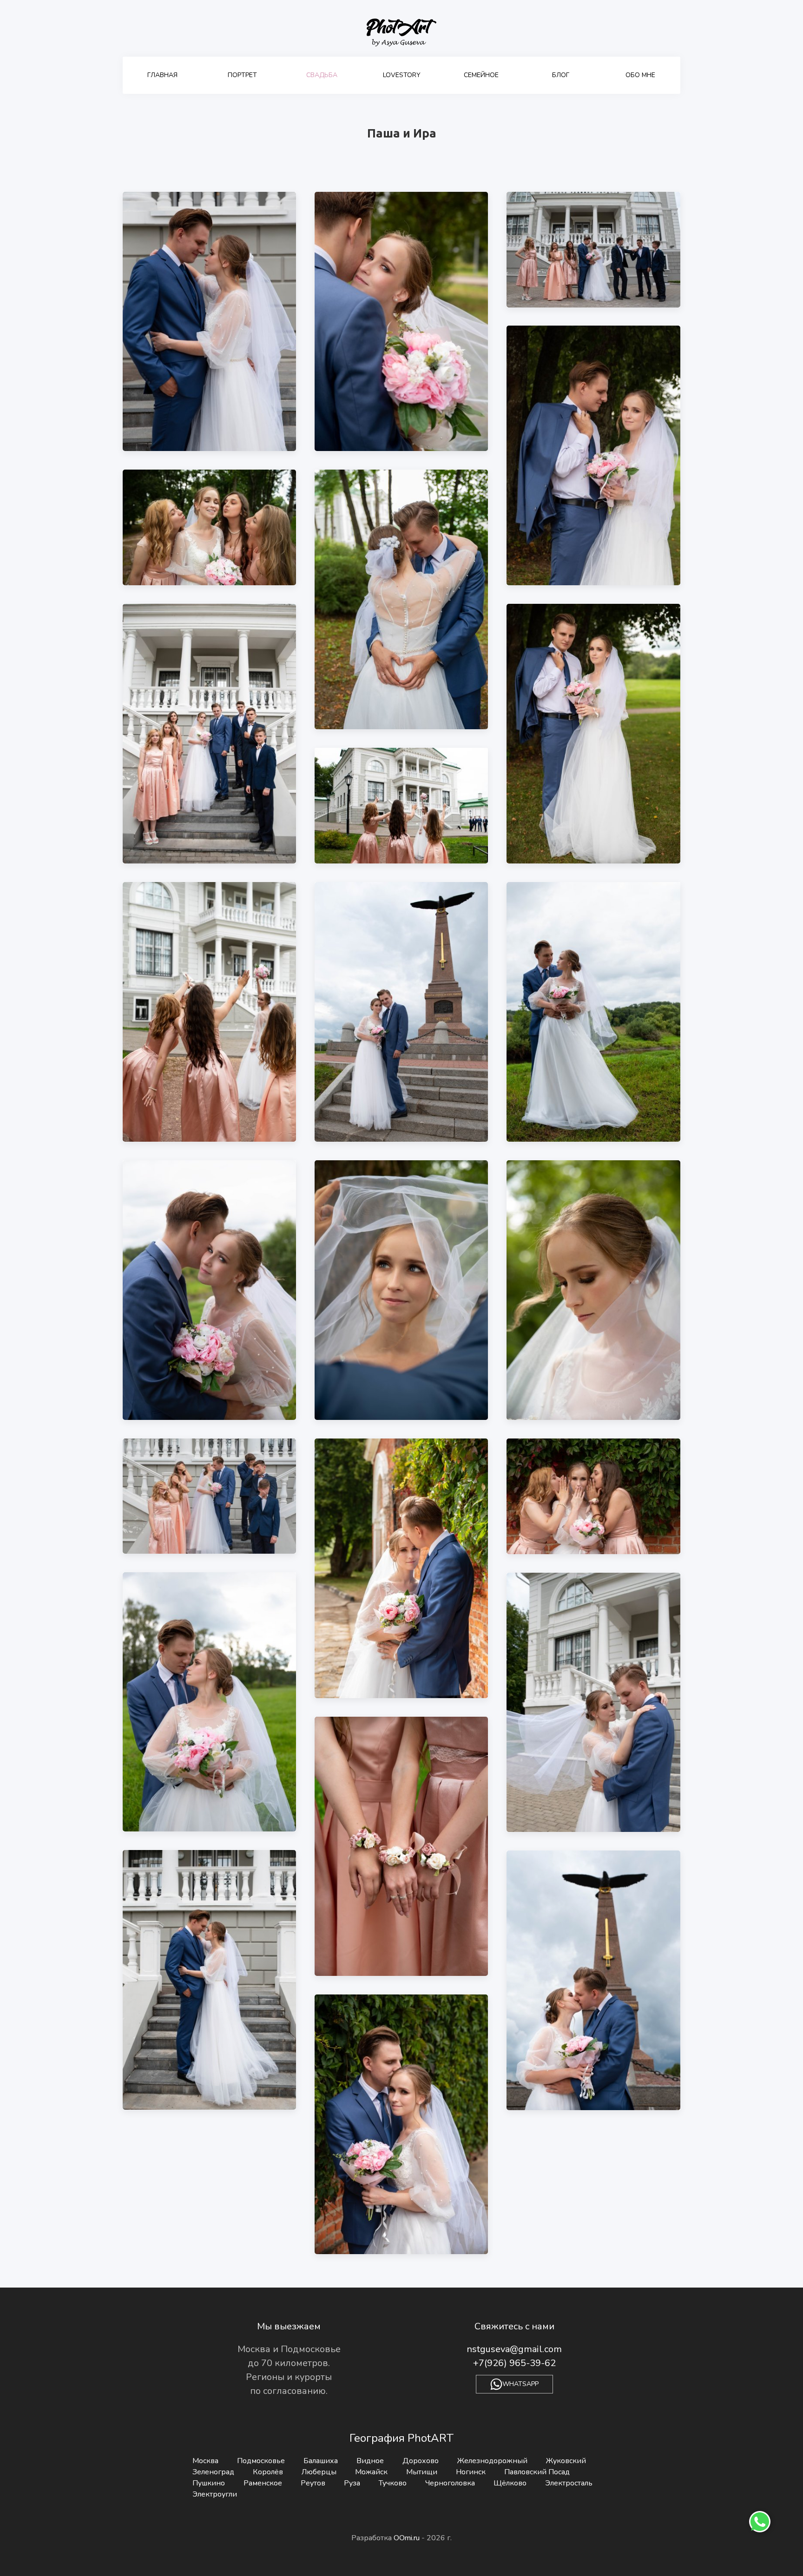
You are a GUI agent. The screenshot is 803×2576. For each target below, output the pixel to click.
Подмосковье (261, 2461)
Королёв (268, 2472)
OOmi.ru (408, 2538)
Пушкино (209, 2483)
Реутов (313, 2483)
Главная (162, 75)
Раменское (263, 2483)
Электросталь (569, 2483)
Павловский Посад (537, 2472)
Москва (205, 2461)
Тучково (393, 2483)
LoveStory (402, 75)
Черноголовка (450, 2483)
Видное (370, 2461)
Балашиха (321, 2461)
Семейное (481, 75)
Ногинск (471, 2472)
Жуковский (566, 2461)
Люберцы (319, 2472)
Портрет (242, 75)
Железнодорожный (492, 2461)
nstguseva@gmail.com (514, 2349)
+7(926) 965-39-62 (514, 2363)
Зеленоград (213, 2472)
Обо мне (640, 75)
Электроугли (215, 2494)
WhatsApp (520, 2384)
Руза (352, 2483)
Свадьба (322, 75)
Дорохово (421, 2461)
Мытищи (422, 2472)
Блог (561, 75)
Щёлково (510, 2483)
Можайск (371, 2472)
